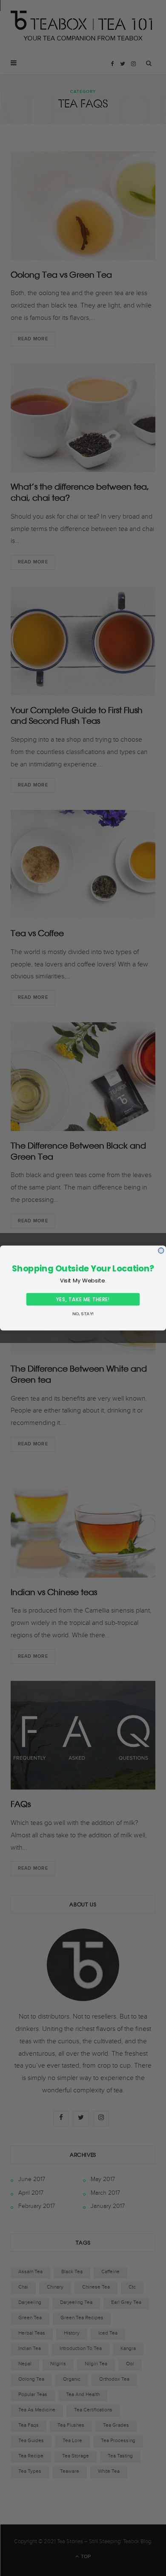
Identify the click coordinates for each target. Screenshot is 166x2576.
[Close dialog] (161, 1251)
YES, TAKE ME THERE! (83, 1299)
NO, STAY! (83, 1314)
